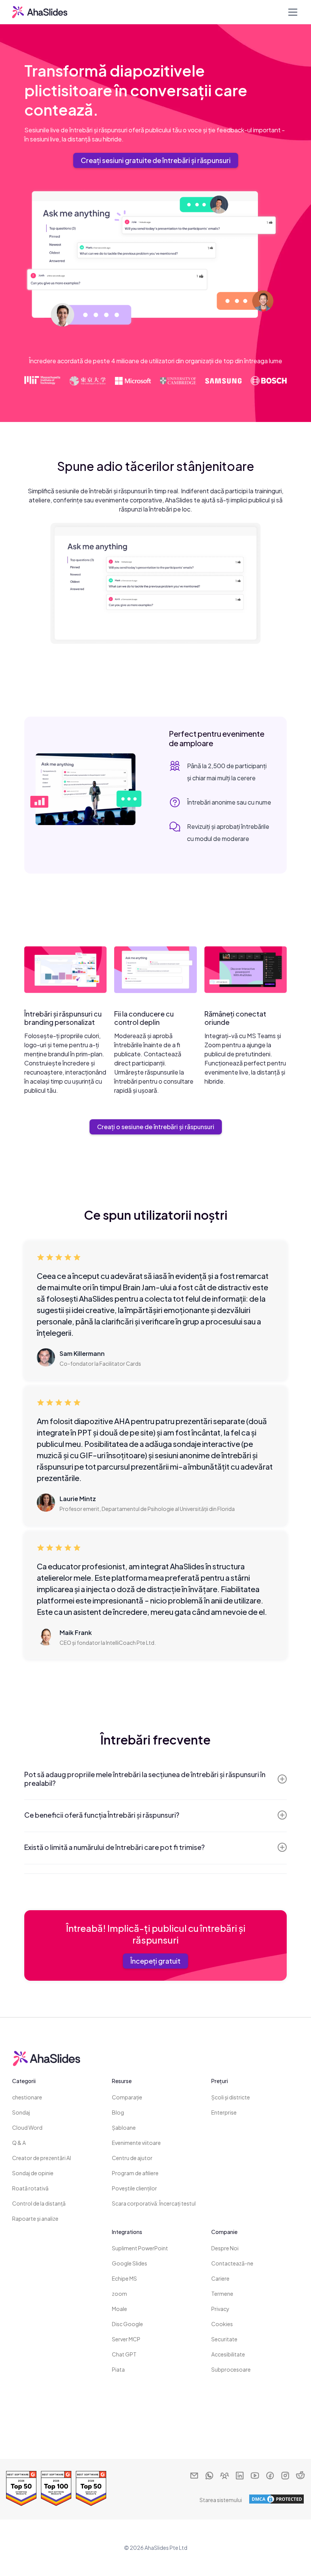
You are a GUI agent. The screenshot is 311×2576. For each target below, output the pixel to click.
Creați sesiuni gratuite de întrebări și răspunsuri (156, 160)
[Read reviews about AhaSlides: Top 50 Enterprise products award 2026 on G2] (21, 2488)
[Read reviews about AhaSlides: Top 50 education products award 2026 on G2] (91, 2488)
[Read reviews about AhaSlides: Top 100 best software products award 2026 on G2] (56, 2488)
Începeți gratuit (155, 1961)
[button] (291, 12)
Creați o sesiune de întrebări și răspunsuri (156, 1127)
